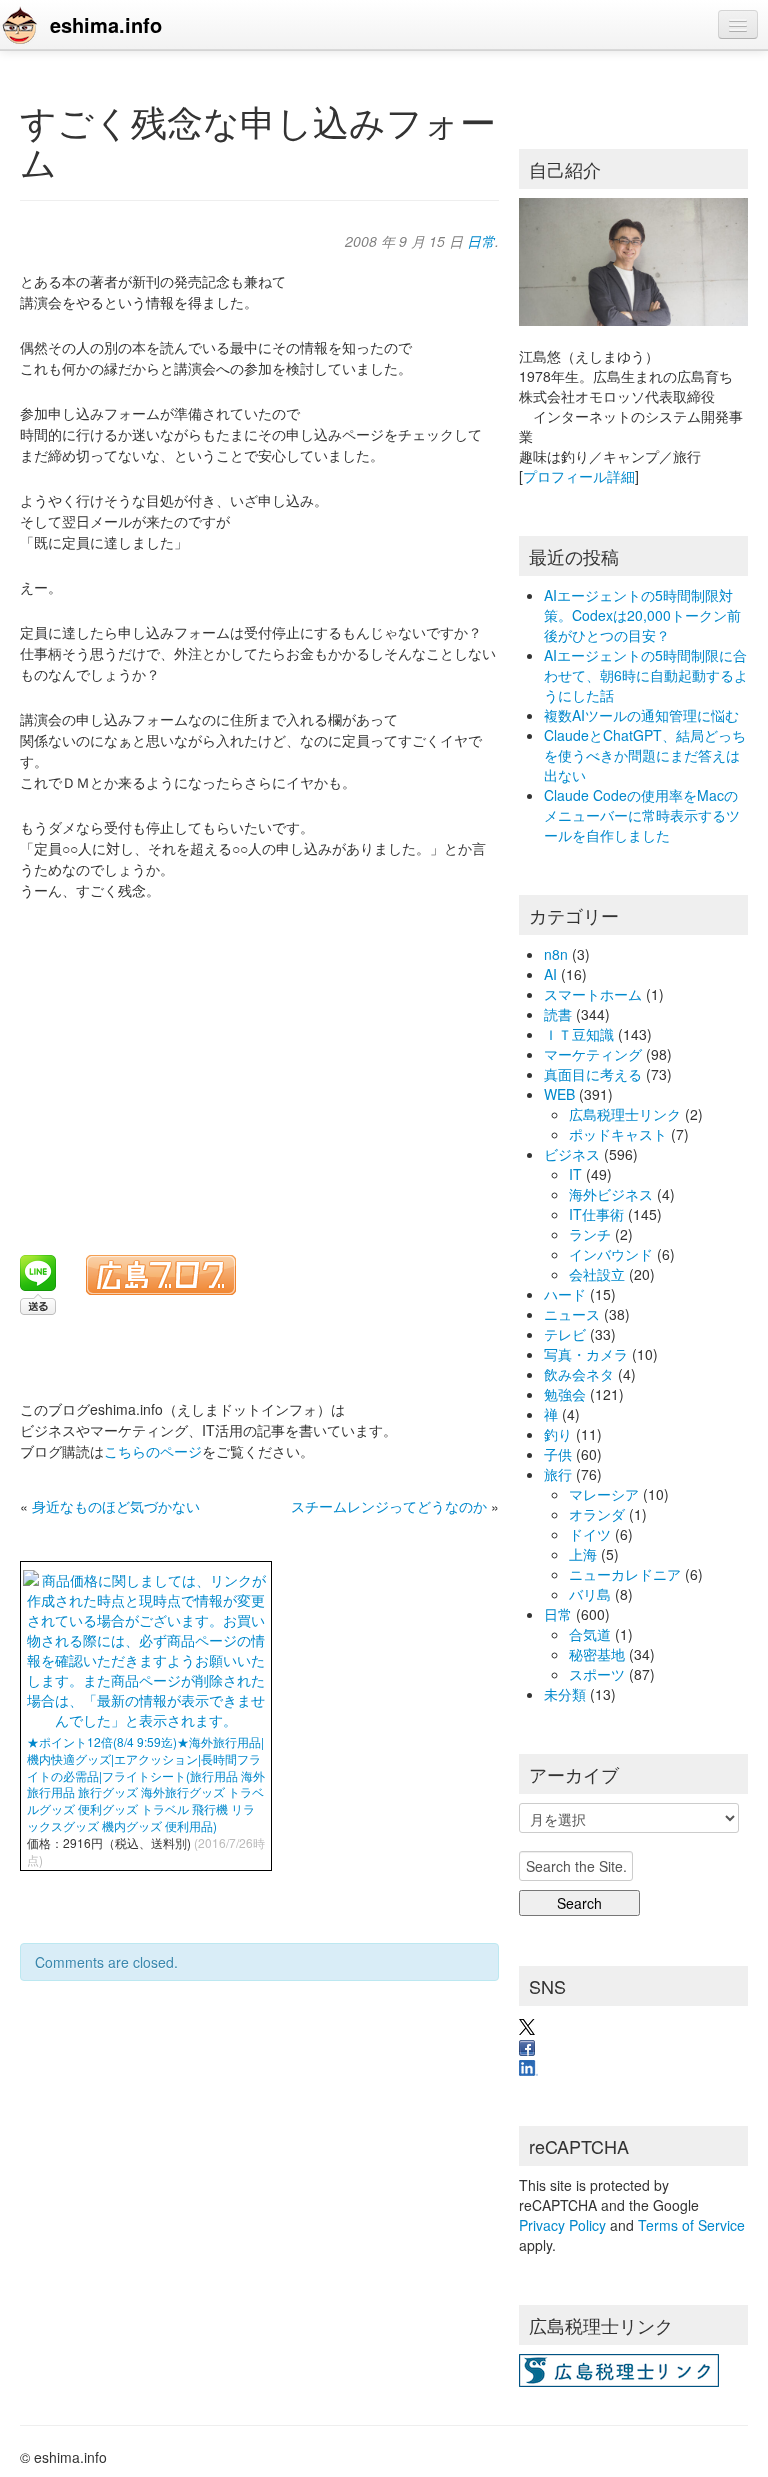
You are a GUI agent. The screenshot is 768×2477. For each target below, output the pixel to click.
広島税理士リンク (625, 1114)
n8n (556, 954)
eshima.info (106, 24)
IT (575, 1174)
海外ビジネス (611, 1194)
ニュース (572, 1314)
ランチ (590, 1234)
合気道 (590, 1634)
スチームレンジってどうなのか (389, 1506)
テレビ (565, 1334)
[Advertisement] (265, 1065)
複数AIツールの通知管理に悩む (641, 715)
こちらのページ (153, 1451)
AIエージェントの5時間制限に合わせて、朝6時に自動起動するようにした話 (646, 675)
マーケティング (593, 1054)
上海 (583, 1554)
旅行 (558, 1474)
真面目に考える (593, 1074)
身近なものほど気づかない (116, 1506)
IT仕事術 (596, 1214)
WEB (559, 1094)
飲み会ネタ (579, 1374)
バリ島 (590, 1594)
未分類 (565, 1694)
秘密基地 (597, 1654)
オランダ (597, 1514)
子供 (558, 1454)
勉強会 (565, 1394)
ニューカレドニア (625, 1574)
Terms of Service (691, 2225)
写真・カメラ (586, 1354)
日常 (481, 241)
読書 (558, 1014)
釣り (558, 1434)
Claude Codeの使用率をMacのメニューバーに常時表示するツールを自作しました (642, 815)
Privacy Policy (562, 2225)
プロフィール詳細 (579, 476)
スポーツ (597, 1674)
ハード (565, 1294)
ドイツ (590, 1534)
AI (550, 974)
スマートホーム (593, 994)
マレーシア (604, 1494)
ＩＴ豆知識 (579, 1034)
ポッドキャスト (618, 1134)
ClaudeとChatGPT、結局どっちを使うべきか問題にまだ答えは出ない (645, 755)
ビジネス (572, 1154)
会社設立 (597, 1274)
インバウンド (611, 1254)
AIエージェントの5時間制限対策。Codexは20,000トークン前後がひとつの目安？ (642, 615)
